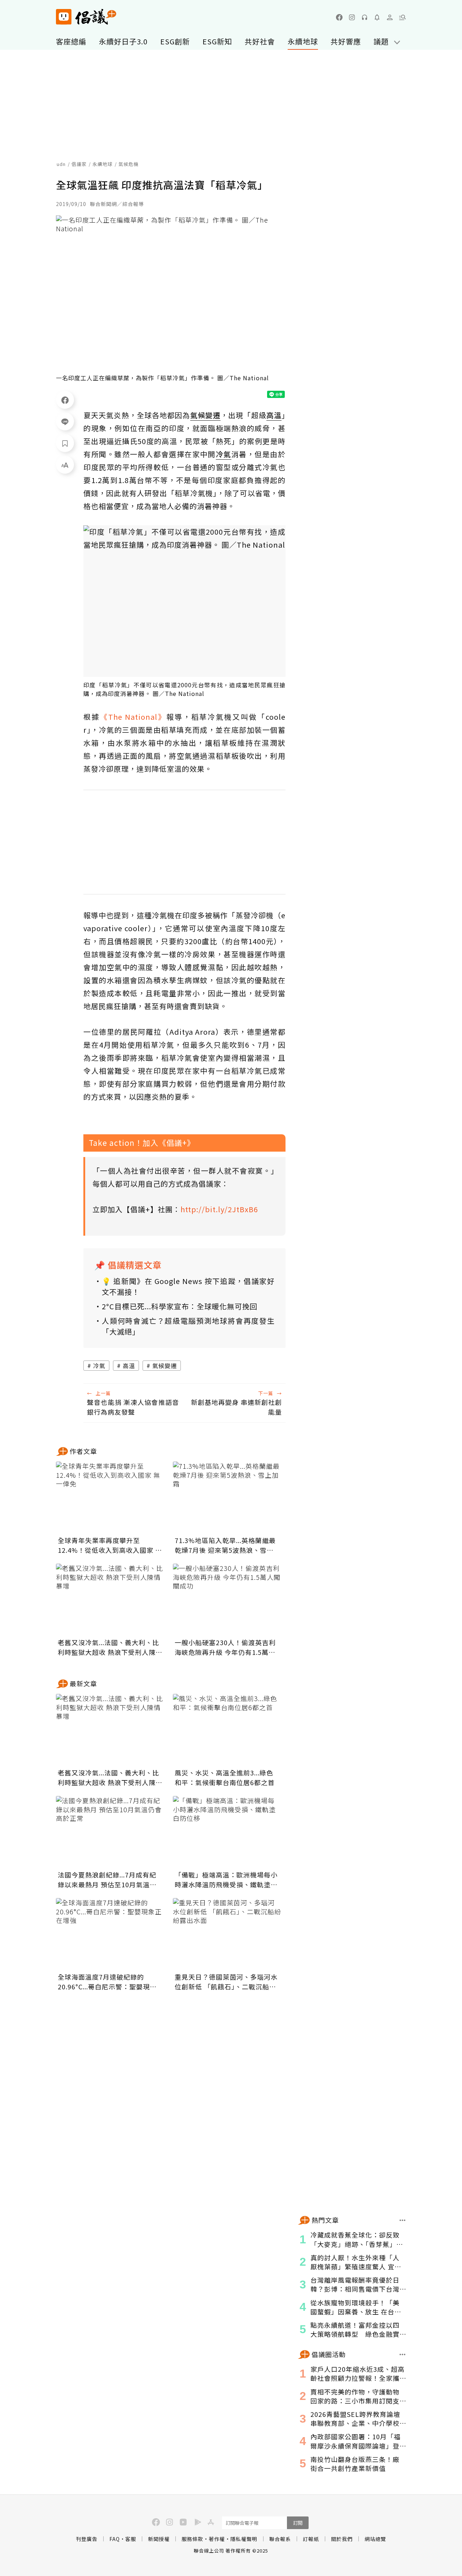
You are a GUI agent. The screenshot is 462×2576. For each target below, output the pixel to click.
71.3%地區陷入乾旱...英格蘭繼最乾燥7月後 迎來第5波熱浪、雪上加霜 (225, 1545)
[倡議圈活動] (403, 2354)
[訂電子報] (377, 17)
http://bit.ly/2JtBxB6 (219, 1209)
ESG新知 (217, 41)
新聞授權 (159, 2539)
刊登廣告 (87, 2539)
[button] (402, 17)
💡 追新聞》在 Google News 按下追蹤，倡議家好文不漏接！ (188, 1286)
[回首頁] (86, 17)
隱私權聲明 (244, 2539)
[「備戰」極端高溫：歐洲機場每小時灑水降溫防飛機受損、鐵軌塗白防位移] (227, 1832)
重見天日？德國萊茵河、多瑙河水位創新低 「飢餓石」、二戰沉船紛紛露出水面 (226, 1982)
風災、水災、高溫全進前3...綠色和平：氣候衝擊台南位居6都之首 (225, 1777)
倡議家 (79, 164)
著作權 (217, 2539)
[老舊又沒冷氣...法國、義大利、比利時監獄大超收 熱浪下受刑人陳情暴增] (110, 1600)
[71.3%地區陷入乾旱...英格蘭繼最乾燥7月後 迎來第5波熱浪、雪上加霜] (227, 1498)
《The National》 (133, 717)
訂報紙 (311, 2539)
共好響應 (346, 41)
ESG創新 (175, 41)
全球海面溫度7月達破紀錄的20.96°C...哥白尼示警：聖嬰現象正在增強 (107, 1982)
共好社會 (260, 41)
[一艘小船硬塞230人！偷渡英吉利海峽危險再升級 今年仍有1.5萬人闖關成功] (227, 1600)
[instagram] (352, 17)
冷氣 (99, 1366)
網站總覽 (375, 2539)
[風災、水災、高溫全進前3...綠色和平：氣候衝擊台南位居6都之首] (227, 1730)
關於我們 (342, 2539)
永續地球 (303, 41)
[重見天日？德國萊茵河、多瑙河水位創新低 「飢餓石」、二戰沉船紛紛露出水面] (227, 1934)
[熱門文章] (403, 2220)
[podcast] (365, 17)
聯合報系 (280, 2539)
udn (61, 164)
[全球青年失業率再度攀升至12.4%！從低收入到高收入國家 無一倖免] (110, 1498)
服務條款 (192, 2539)
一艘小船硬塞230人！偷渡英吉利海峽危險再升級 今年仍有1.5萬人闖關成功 (225, 1647)
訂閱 (298, 2523)
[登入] (390, 17)
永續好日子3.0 (123, 41)
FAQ (115, 2539)
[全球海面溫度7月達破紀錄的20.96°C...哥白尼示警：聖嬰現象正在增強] (110, 1934)
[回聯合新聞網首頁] (64, 17)
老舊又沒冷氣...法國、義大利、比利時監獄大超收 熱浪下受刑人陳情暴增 (110, 1647)
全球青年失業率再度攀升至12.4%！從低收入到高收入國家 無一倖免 (110, 1545)
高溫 (129, 1366)
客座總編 (71, 41)
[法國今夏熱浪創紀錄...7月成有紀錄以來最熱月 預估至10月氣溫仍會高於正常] (110, 1832)
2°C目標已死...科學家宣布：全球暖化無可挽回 (180, 1306)
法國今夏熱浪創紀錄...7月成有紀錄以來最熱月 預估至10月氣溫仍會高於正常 (107, 1880)
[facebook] (339, 17)
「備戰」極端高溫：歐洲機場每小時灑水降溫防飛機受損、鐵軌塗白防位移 (226, 1880)
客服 (131, 2539)
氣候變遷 (165, 1366)
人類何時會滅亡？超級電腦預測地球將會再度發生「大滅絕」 (188, 1326)
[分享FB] (65, 400)
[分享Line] (65, 421)
